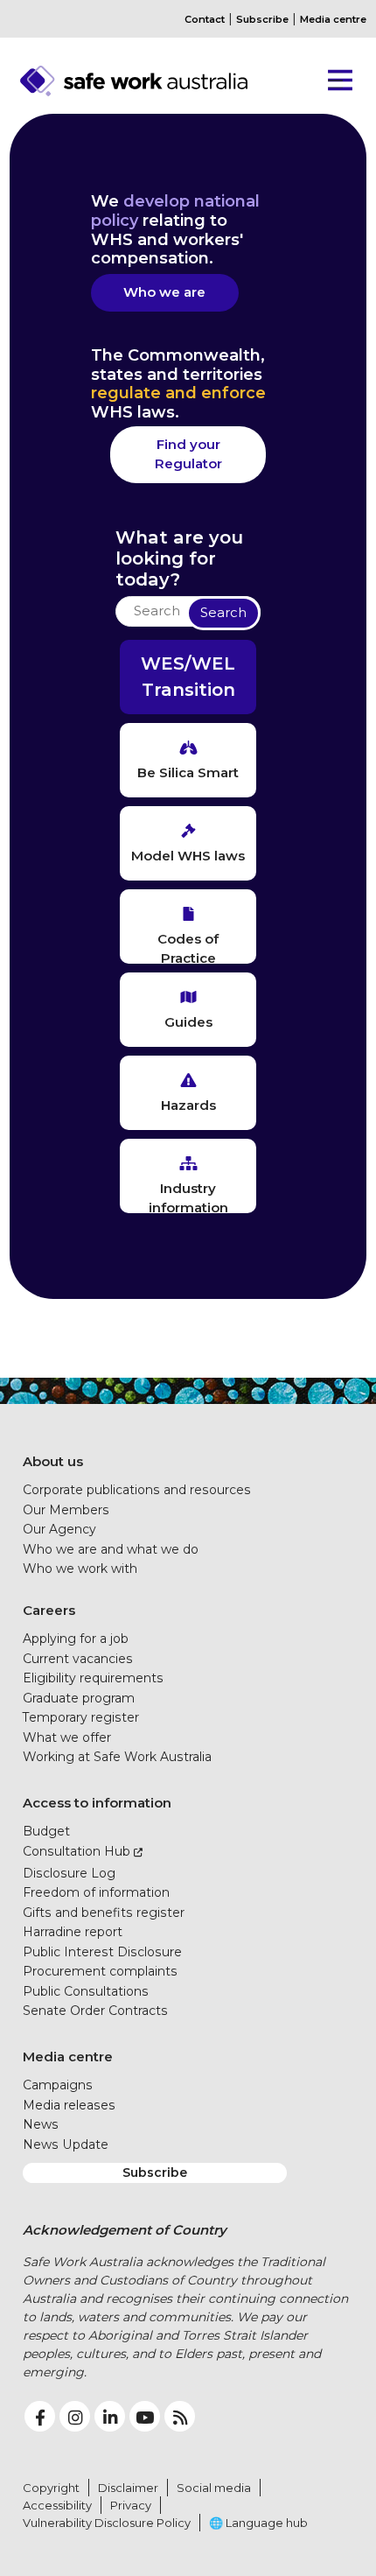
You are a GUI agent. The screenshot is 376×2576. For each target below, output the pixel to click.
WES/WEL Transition (188, 677)
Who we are (164, 292)
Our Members (66, 1510)
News (41, 2124)
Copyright (51, 2488)
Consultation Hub (77, 1851)
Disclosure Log (69, 1873)
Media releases (69, 2105)
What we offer (67, 1737)
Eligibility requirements (93, 1678)
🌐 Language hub (258, 2523)
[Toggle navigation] (334, 81)
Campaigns (58, 2085)
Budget (46, 1831)
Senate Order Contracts (95, 2011)
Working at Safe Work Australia (117, 1757)
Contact (205, 19)
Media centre (333, 19)
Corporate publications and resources (137, 1490)
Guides (188, 1022)
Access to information (97, 1803)
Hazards (188, 1105)
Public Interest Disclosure (102, 1952)
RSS (180, 2416)
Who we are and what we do (111, 1549)
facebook (40, 2416)
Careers (49, 1610)
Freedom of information (96, 1892)
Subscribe (262, 19)
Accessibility (57, 2505)
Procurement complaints (100, 1971)
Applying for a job (76, 1639)
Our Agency (59, 1529)
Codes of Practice (188, 947)
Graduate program (79, 1698)
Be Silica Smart (188, 772)
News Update (66, 2144)
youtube (145, 2416)
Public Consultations (86, 1991)
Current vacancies (78, 1659)
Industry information (188, 1197)
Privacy (131, 2505)
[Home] (165, 81)
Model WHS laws (188, 856)
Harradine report (73, 1932)
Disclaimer (128, 2488)
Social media (214, 2488)
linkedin (110, 2416)
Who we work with (80, 1569)
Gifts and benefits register (104, 1913)
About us (53, 1461)
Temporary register (81, 1717)
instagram (75, 2416)
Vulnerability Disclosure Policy (107, 2523)
